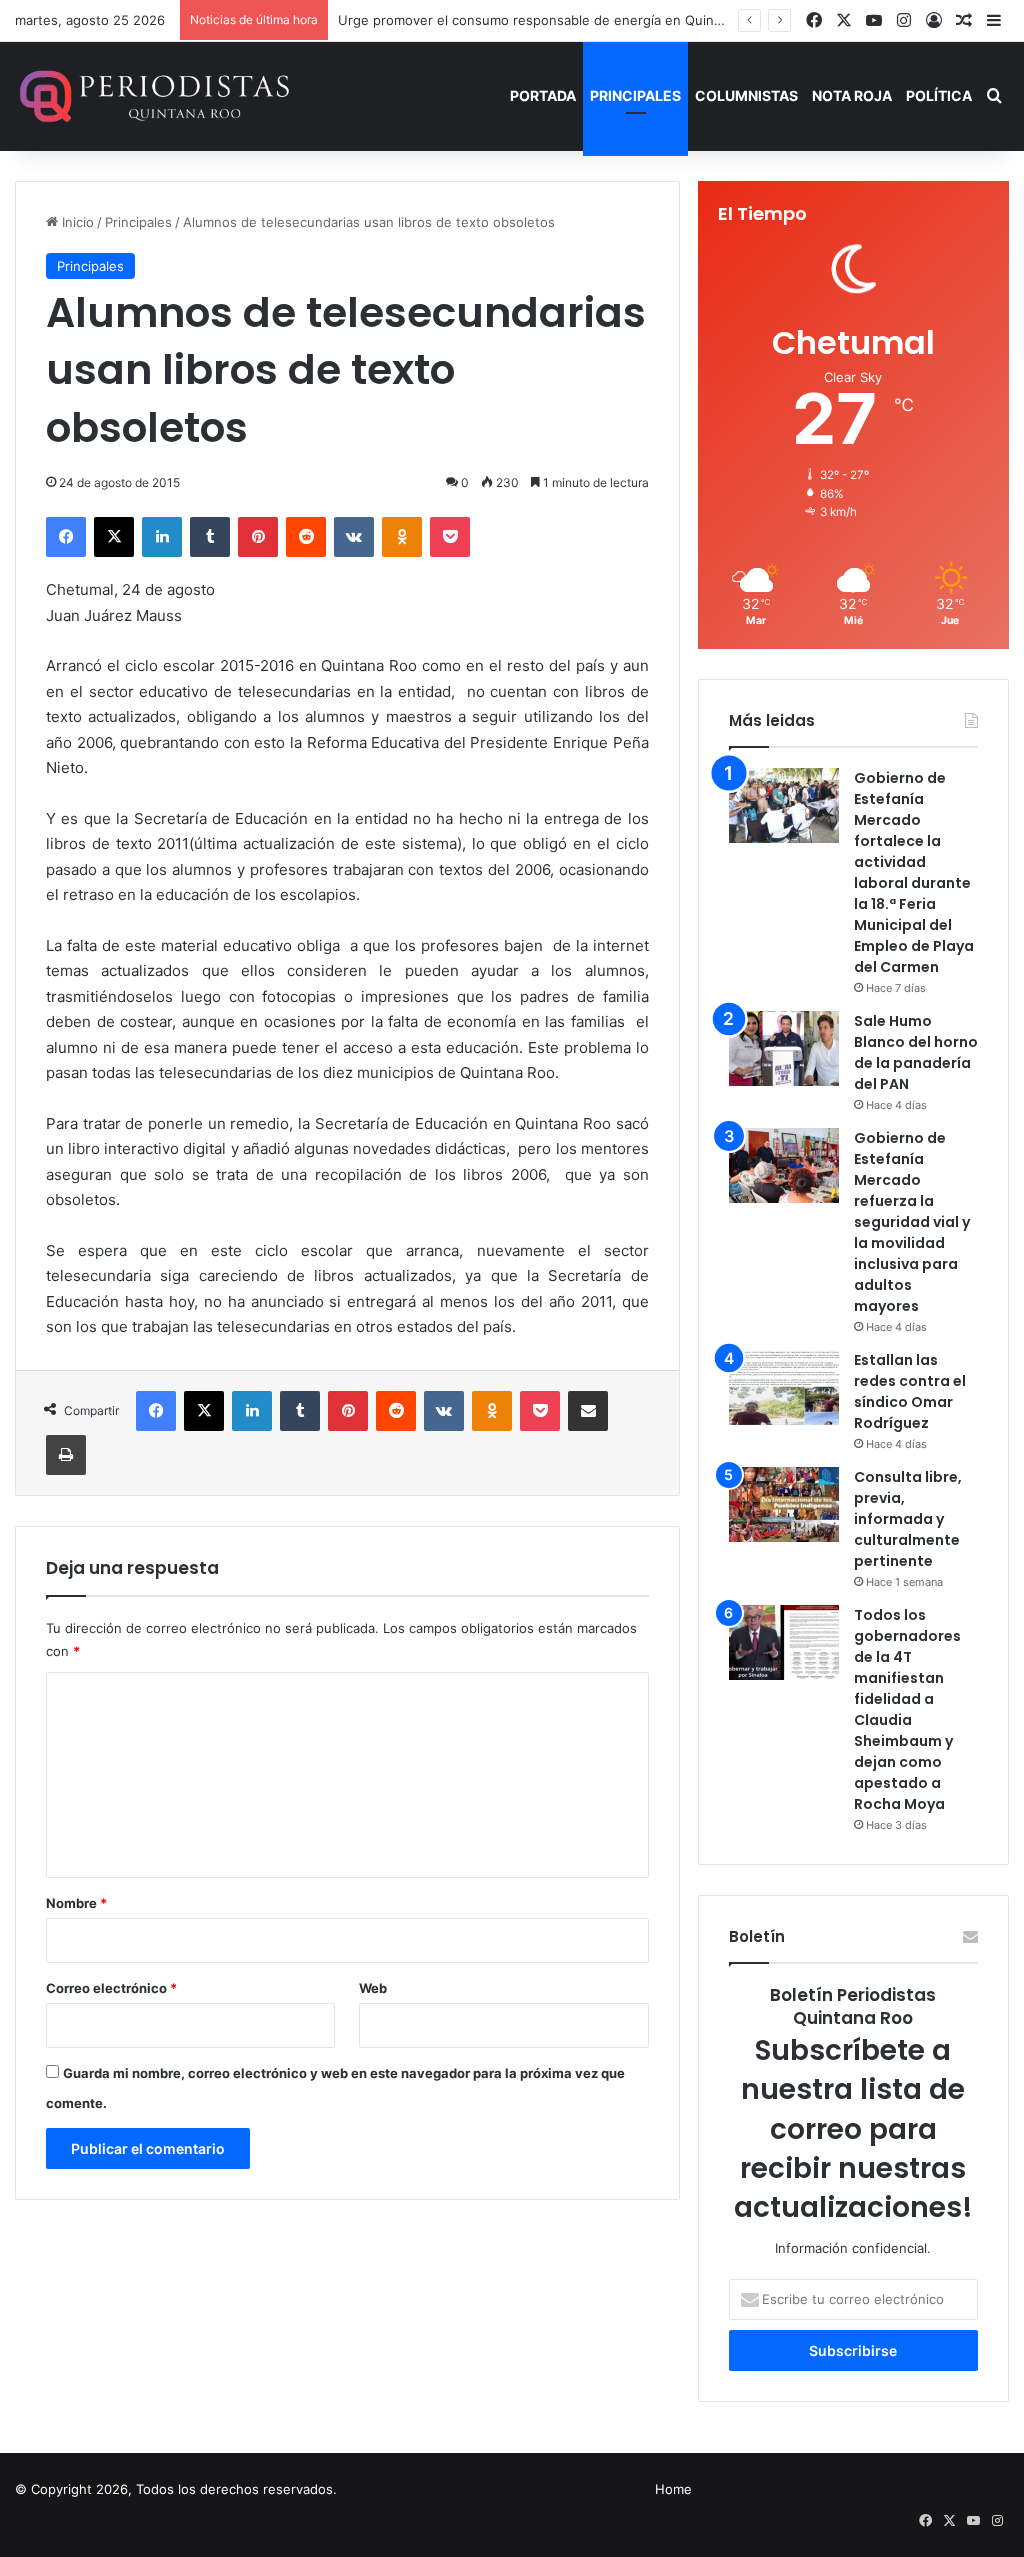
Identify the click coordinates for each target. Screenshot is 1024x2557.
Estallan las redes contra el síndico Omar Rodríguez (910, 1391)
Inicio (76, 222)
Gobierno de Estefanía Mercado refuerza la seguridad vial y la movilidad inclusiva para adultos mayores (912, 1222)
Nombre (76, 1903)
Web (373, 1988)
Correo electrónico (111, 1988)
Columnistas (746, 95)
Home (673, 2489)
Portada (543, 95)
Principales (635, 95)
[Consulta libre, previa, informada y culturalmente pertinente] (784, 1504)
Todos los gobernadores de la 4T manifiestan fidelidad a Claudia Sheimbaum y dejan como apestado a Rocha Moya (907, 1709)
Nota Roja (852, 95)
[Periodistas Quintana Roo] (152, 96)
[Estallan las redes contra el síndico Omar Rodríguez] (784, 1387)
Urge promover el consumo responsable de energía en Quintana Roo (553, 20)
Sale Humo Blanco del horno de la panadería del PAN (916, 1052)
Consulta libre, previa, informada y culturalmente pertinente (908, 1519)
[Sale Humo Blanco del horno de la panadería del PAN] (784, 1048)
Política (939, 95)
